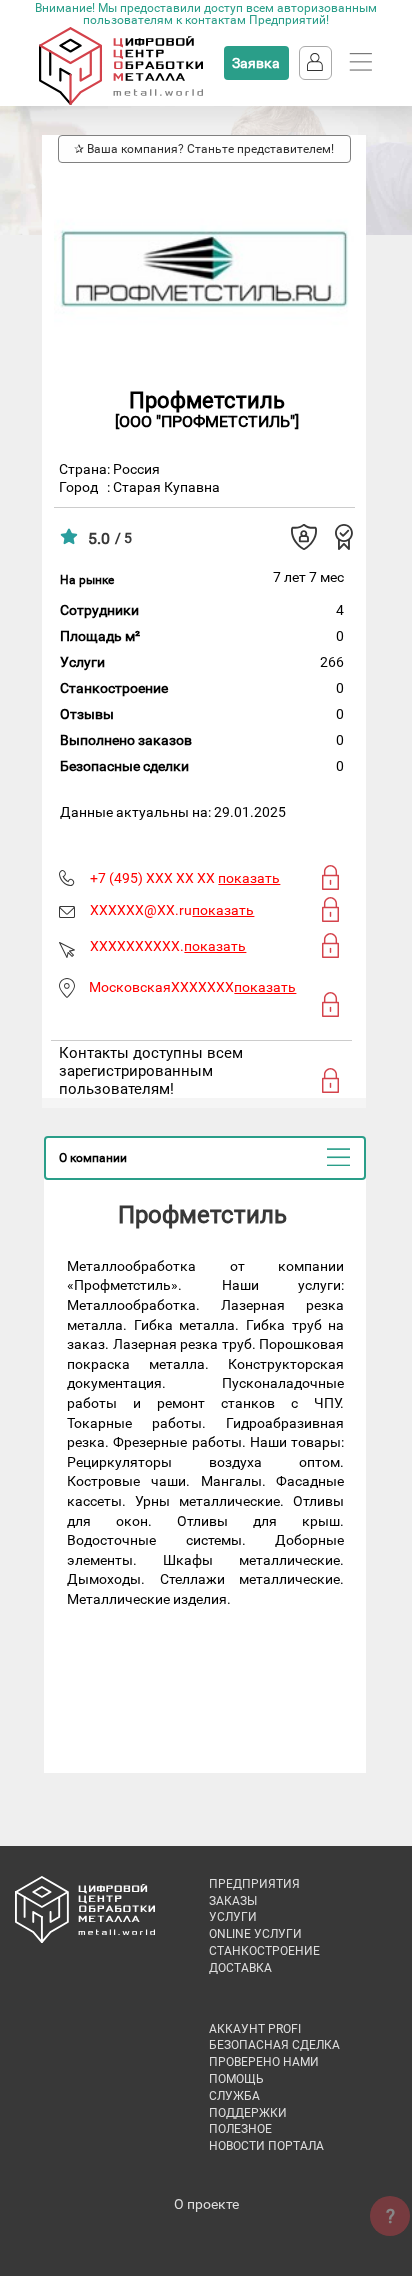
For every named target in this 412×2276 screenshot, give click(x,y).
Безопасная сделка (274, 2045)
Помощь (236, 2079)
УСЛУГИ (233, 1917)
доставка (240, 1968)
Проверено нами (264, 2062)
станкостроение (264, 1951)
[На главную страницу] (120, 101)
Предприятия (254, 1884)
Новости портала (266, 2146)
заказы (233, 1901)
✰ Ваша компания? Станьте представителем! (204, 149)
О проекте (206, 2204)
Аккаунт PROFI (255, 2029)
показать (249, 878)
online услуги (255, 1934)
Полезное (240, 2129)
